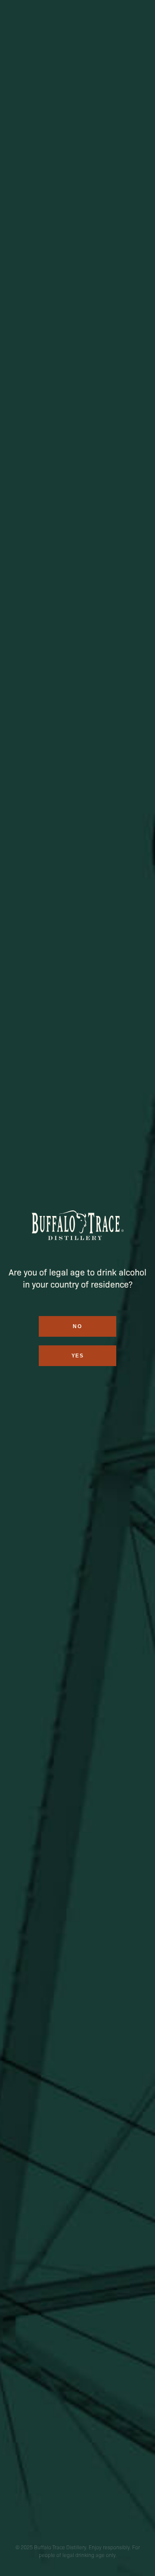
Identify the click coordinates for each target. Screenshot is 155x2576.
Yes (78, 1356)
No (77, 1326)
